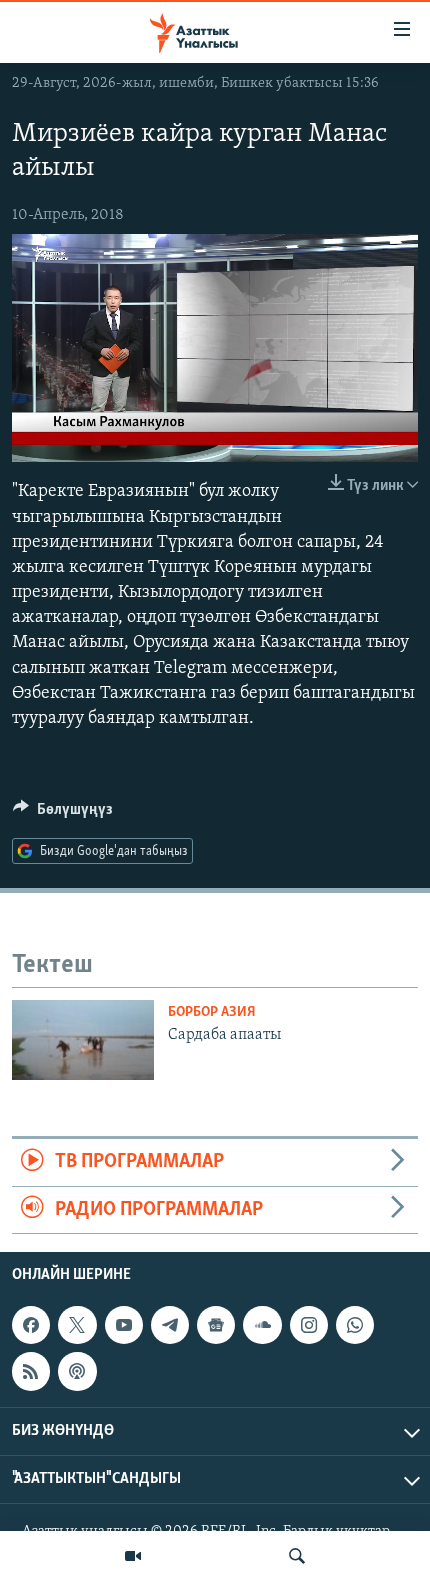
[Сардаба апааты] (83, 1040)
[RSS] (31, 1371)
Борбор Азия (212, 1012)
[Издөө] (297, 1556)
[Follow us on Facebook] (31, 1325)
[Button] (63, 814)
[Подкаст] (77, 1371)
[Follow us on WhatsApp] (355, 1325)
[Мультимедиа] (133, 1556)
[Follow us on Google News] (216, 1325)
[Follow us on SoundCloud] (262, 1325)
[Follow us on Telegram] (170, 1325)
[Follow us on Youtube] (124, 1325)
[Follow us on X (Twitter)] (77, 1325)
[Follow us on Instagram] (309, 1325)
